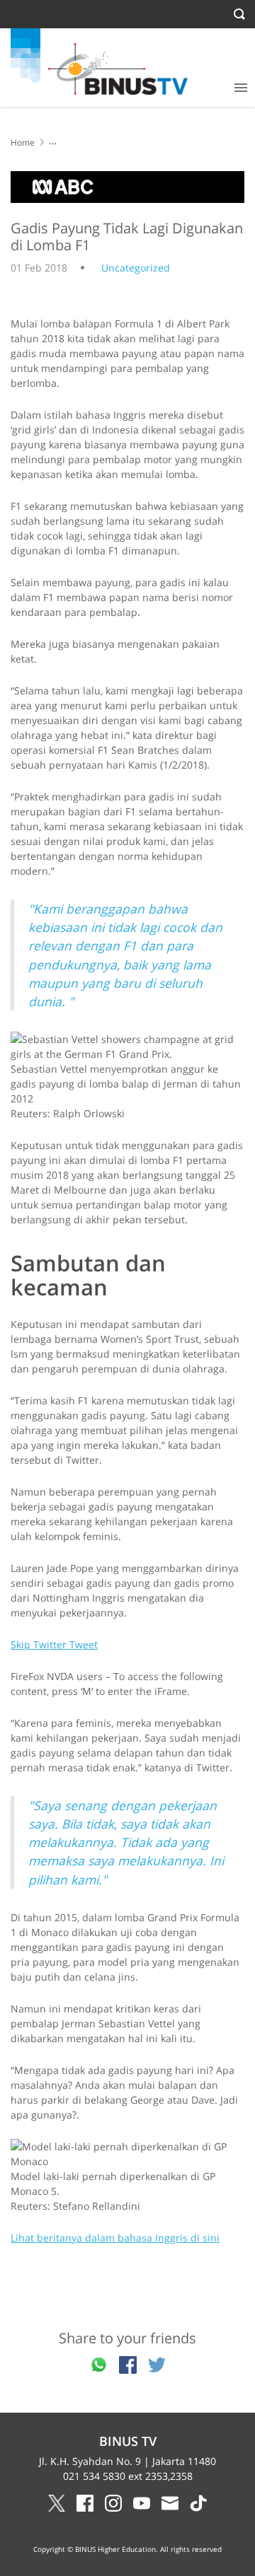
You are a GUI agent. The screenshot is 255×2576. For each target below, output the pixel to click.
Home (23, 142)
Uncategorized (136, 268)
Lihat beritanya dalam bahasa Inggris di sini (115, 2238)
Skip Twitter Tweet (54, 1644)
